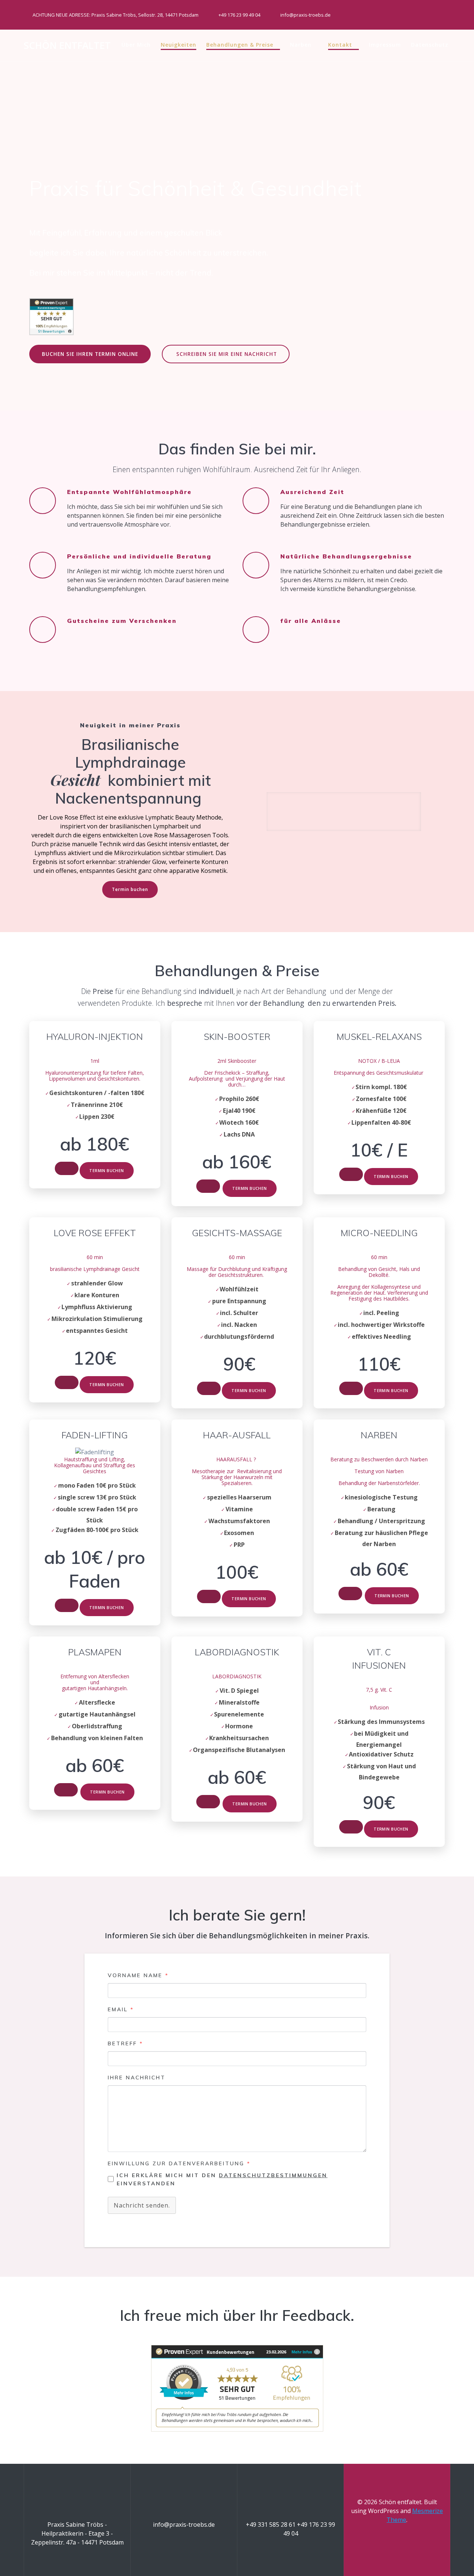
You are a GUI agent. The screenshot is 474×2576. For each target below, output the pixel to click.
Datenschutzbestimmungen (273, 2175)
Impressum (385, 45)
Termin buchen (130, 889)
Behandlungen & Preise (240, 45)
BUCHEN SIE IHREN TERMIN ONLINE (90, 354)
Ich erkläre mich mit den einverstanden (222, 2179)
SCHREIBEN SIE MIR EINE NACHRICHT (227, 354)
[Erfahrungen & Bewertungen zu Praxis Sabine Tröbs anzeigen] (51, 332)
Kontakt (340, 45)
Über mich (136, 45)
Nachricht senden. (142, 2205)
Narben (301, 45)
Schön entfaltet (67, 46)
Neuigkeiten (178, 45)
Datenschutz (430, 45)
